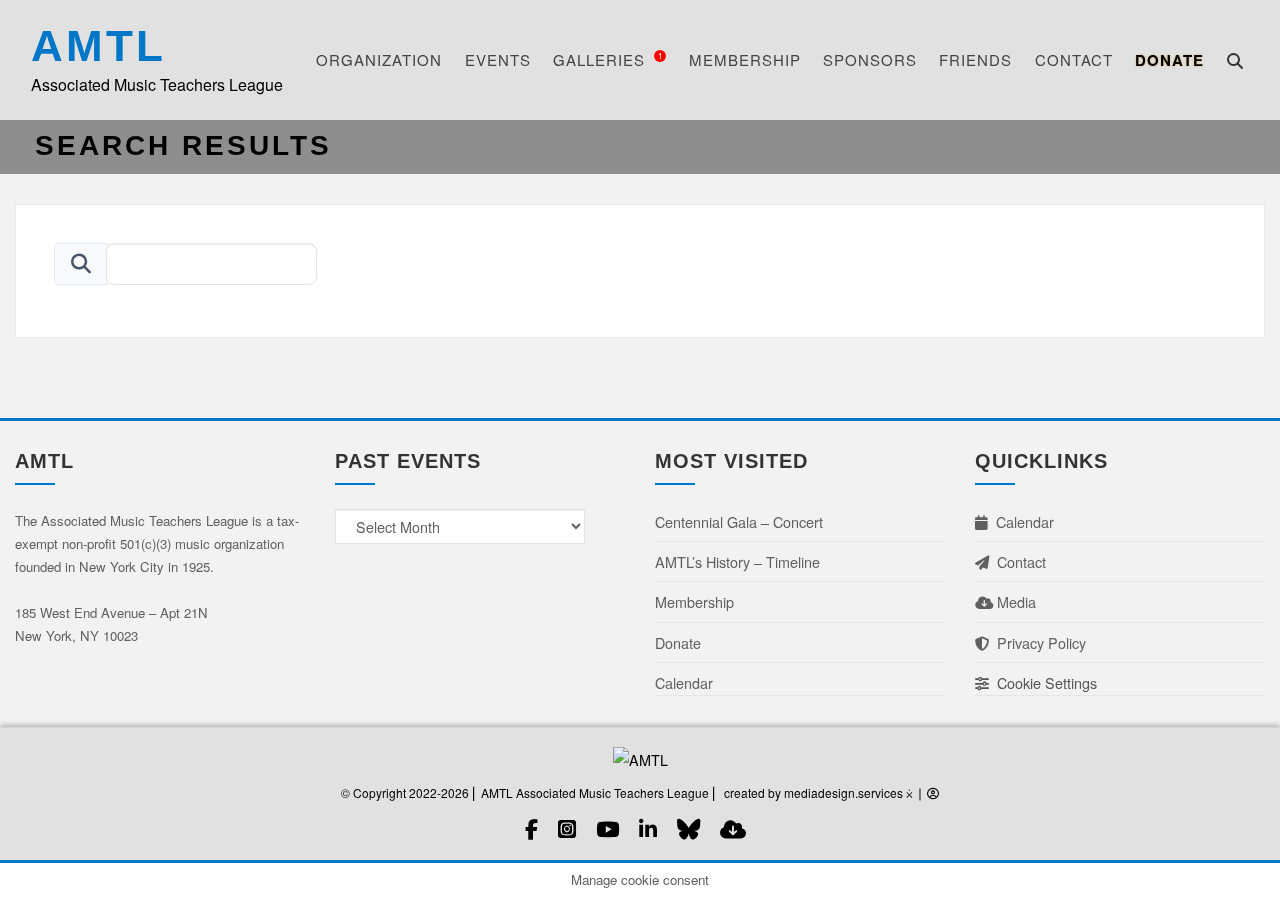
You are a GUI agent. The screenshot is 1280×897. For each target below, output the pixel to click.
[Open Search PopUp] (1235, 60)
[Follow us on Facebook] (531, 828)
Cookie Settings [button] (1043, 682)
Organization (379, 59)
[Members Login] (933, 792)
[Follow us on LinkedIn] (648, 828)
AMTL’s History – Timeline (737, 561)
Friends (975, 59)
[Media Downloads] (733, 828)
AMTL (98, 45)
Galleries (608, 59)
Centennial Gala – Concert (739, 521)
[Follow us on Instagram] (567, 828)
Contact (1074, 59)
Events (498, 59)
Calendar (684, 682)
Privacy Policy (1037, 642)
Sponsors (870, 59)
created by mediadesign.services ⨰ (819, 792)
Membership (745, 59)
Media (1014, 601)
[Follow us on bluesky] (688, 828)
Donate (1169, 60)
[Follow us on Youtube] (607, 828)
